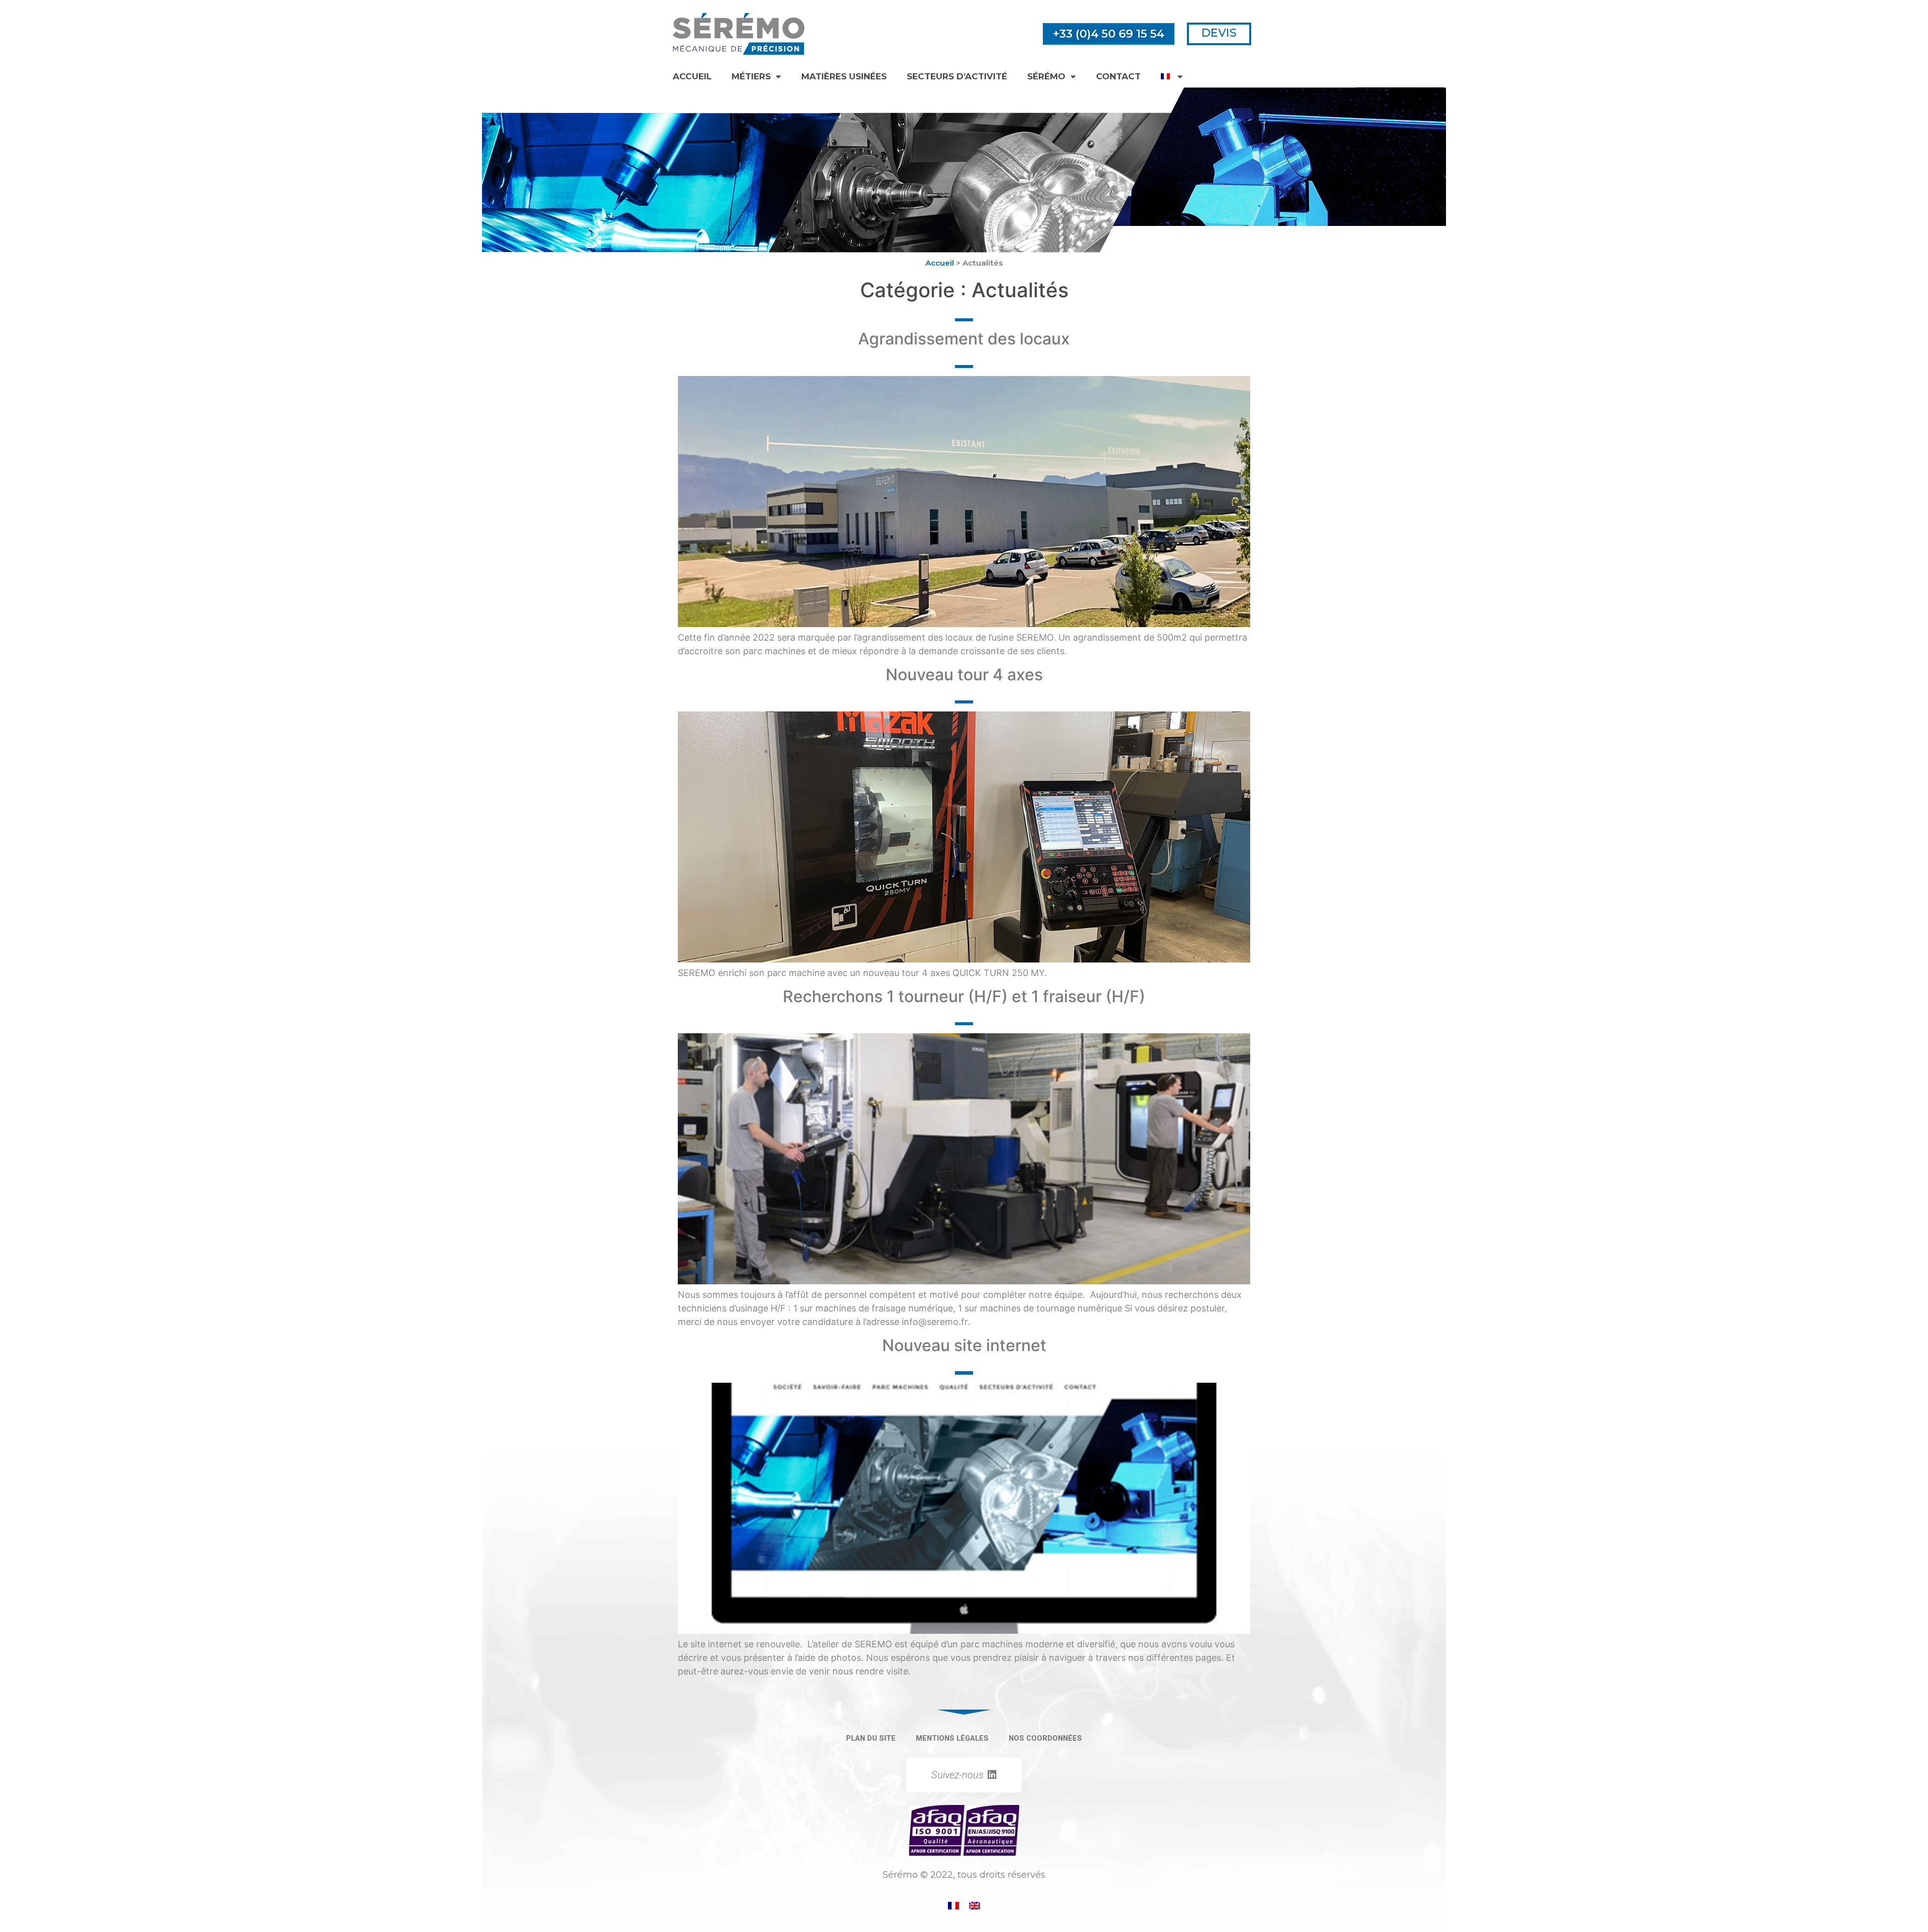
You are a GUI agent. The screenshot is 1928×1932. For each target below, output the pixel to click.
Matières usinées (844, 76)
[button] (1109, 34)
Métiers (751, 76)
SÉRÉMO (1046, 76)
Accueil (692, 76)
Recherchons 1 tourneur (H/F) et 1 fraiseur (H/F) (964, 996)
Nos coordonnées (1045, 1738)
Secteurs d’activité (957, 76)
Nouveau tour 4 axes (964, 675)
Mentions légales (952, 1738)
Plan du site (871, 1738)
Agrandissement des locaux (964, 339)
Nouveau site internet (964, 1345)
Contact (1118, 76)
